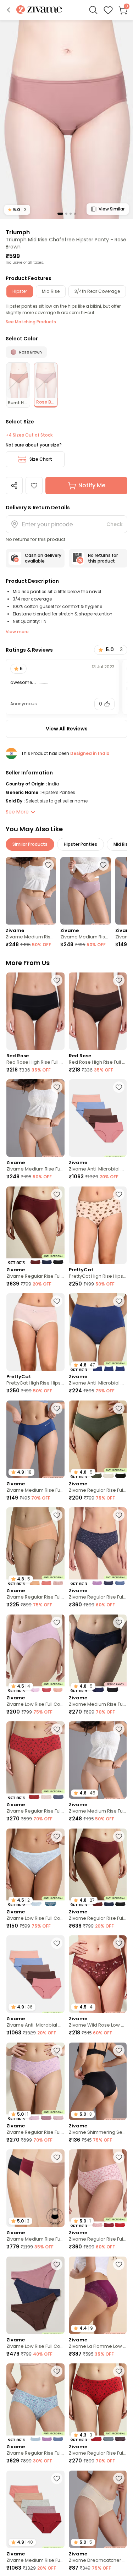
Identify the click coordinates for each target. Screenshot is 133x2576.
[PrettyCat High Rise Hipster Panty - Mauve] (35, 1332)
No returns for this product (103, 558)
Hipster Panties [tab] (81, 844)
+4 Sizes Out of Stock (29, 435)
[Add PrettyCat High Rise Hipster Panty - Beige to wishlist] (119, 1194)
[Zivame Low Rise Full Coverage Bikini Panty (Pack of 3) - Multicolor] (35, 2295)
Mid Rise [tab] (51, 291)
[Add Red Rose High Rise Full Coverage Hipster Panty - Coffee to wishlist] (119, 980)
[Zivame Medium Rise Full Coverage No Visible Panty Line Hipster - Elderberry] (85, 891)
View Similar (112, 209)
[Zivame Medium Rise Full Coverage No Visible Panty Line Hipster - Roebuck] (31, 891)
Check (115, 524)
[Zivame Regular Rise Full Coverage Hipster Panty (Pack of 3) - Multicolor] (35, 1225)
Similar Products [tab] (30, 844)
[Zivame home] (39, 10)
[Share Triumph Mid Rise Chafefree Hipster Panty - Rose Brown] (14, 486)
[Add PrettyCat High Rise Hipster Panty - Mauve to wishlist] (57, 1301)
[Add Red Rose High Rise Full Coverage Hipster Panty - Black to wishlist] (57, 980)
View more (17, 632)
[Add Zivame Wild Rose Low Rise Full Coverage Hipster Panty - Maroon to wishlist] (119, 1943)
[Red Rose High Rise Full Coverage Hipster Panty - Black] (35, 1011)
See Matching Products (31, 322)
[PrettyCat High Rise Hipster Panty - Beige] (98, 1225)
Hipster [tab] (20, 291)
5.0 (17, 210)
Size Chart (41, 459)
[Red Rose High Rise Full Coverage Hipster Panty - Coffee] (98, 1011)
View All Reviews (67, 729)
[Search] (93, 10)
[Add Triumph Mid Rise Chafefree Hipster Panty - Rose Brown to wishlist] (34, 486)
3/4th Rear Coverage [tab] (97, 291)
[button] (9, 10)
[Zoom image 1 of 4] (66, 119)
